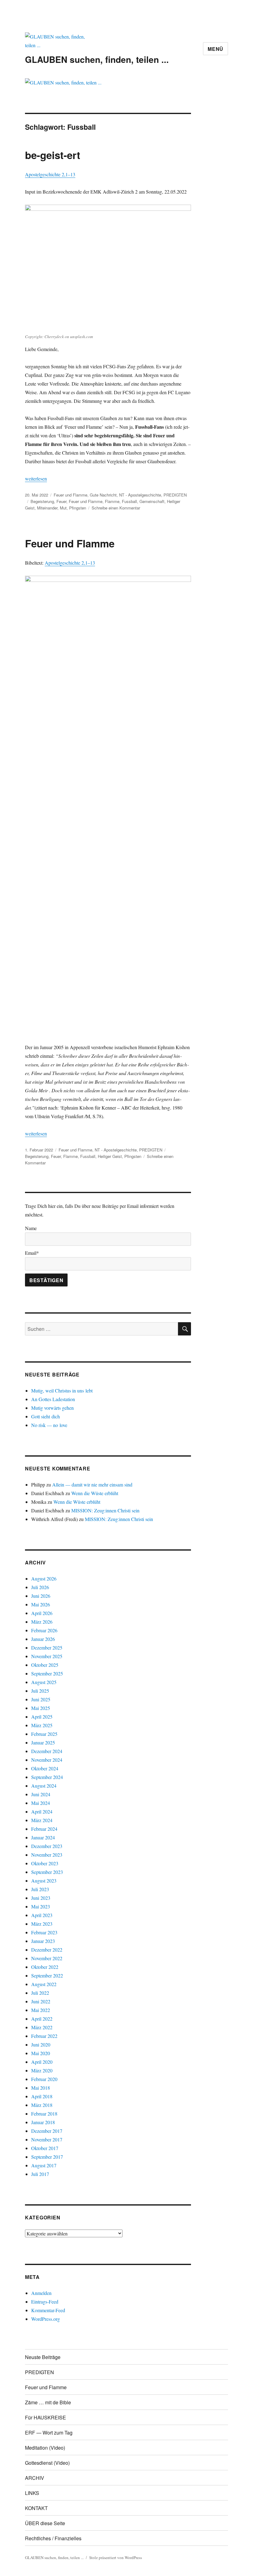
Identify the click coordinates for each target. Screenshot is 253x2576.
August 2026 (44, 1578)
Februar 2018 (44, 2114)
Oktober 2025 (45, 1665)
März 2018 (42, 2105)
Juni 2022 (41, 2001)
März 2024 (42, 1820)
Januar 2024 (43, 1837)
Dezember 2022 (47, 1950)
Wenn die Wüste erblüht (95, 1493)
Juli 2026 (40, 1587)
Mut (63, 508)
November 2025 (47, 1656)
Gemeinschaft (152, 501)
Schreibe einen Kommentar (116, 508)
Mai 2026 (41, 1604)
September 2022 (47, 1975)
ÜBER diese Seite (45, 2523)
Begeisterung (42, 501)
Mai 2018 (41, 2088)
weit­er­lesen (36, 478)
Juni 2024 (41, 1794)
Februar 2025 (44, 1734)
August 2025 (44, 1682)
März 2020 (42, 2070)
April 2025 (42, 1717)
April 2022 (42, 2019)
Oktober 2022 (45, 1967)
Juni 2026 (41, 1596)
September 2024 (47, 1777)
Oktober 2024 (45, 1768)
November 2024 (47, 1760)
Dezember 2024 (47, 1751)
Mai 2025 (41, 1708)
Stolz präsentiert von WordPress (116, 2558)
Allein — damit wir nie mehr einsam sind (92, 1484)
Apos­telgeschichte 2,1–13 (50, 174)
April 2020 (42, 2062)
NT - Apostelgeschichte (140, 495)
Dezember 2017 (47, 2131)
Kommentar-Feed (48, 2310)
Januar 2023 (43, 1941)
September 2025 (47, 1673)
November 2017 (47, 2139)
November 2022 (47, 1958)
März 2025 (42, 1725)
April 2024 (42, 1811)
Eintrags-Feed (45, 2302)
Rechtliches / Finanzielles (53, 2538)
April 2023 (42, 1915)
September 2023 (47, 1872)
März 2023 (42, 1924)
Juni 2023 (41, 1898)
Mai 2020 (41, 2053)
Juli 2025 (40, 1691)
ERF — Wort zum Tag (49, 2433)
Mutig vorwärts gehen (52, 1408)
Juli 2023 (40, 1889)
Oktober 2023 (45, 1863)
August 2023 (44, 1881)
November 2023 (47, 1855)
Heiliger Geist (110, 1156)
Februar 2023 (44, 1932)
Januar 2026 (43, 1639)
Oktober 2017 (45, 2148)
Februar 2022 (44, 2036)
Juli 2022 (40, 1993)
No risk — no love (49, 1425)
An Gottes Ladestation (53, 1399)
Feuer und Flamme (71, 495)
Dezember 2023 (47, 1846)
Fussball (129, 501)
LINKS (32, 2493)
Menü (216, 49)
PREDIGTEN (175, 495)
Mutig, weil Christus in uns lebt (62, 1390)
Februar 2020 (44, 2079)
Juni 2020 (41, 2044)
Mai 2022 (41, 2010)
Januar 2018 (43, 2122)
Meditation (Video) (45, 2448)
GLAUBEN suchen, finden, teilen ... (97, 59)
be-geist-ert (53, 155)
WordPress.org (46, 2319)
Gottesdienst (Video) (47, 2463)
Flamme (112, 501)
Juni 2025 (41, 1699)
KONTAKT (36, 2508)
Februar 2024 (44, 1829)
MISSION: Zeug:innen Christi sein (105, 1510)
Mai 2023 (41, 1906)
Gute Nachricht (103, 495)
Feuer (61, 501)
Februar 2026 (44, 1630)
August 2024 (44, 1786)
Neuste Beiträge (43, 2357)
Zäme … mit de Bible (48, 2402)
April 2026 (42, 1613)
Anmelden (41, 2293)
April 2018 (42, 2096)
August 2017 (44, 2165)
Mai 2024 (41, 1803)
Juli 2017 (40, 2174)
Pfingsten (78, 508)
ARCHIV (35, 2478)
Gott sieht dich (46, 1416)
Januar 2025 (43, 1742)
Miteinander (47, 508)
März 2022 (42, 2027)
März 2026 (42, 1622)
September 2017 (47, 2157)
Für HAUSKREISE (46, 2417)
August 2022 (44, 1984)
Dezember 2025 (47, 1648)
